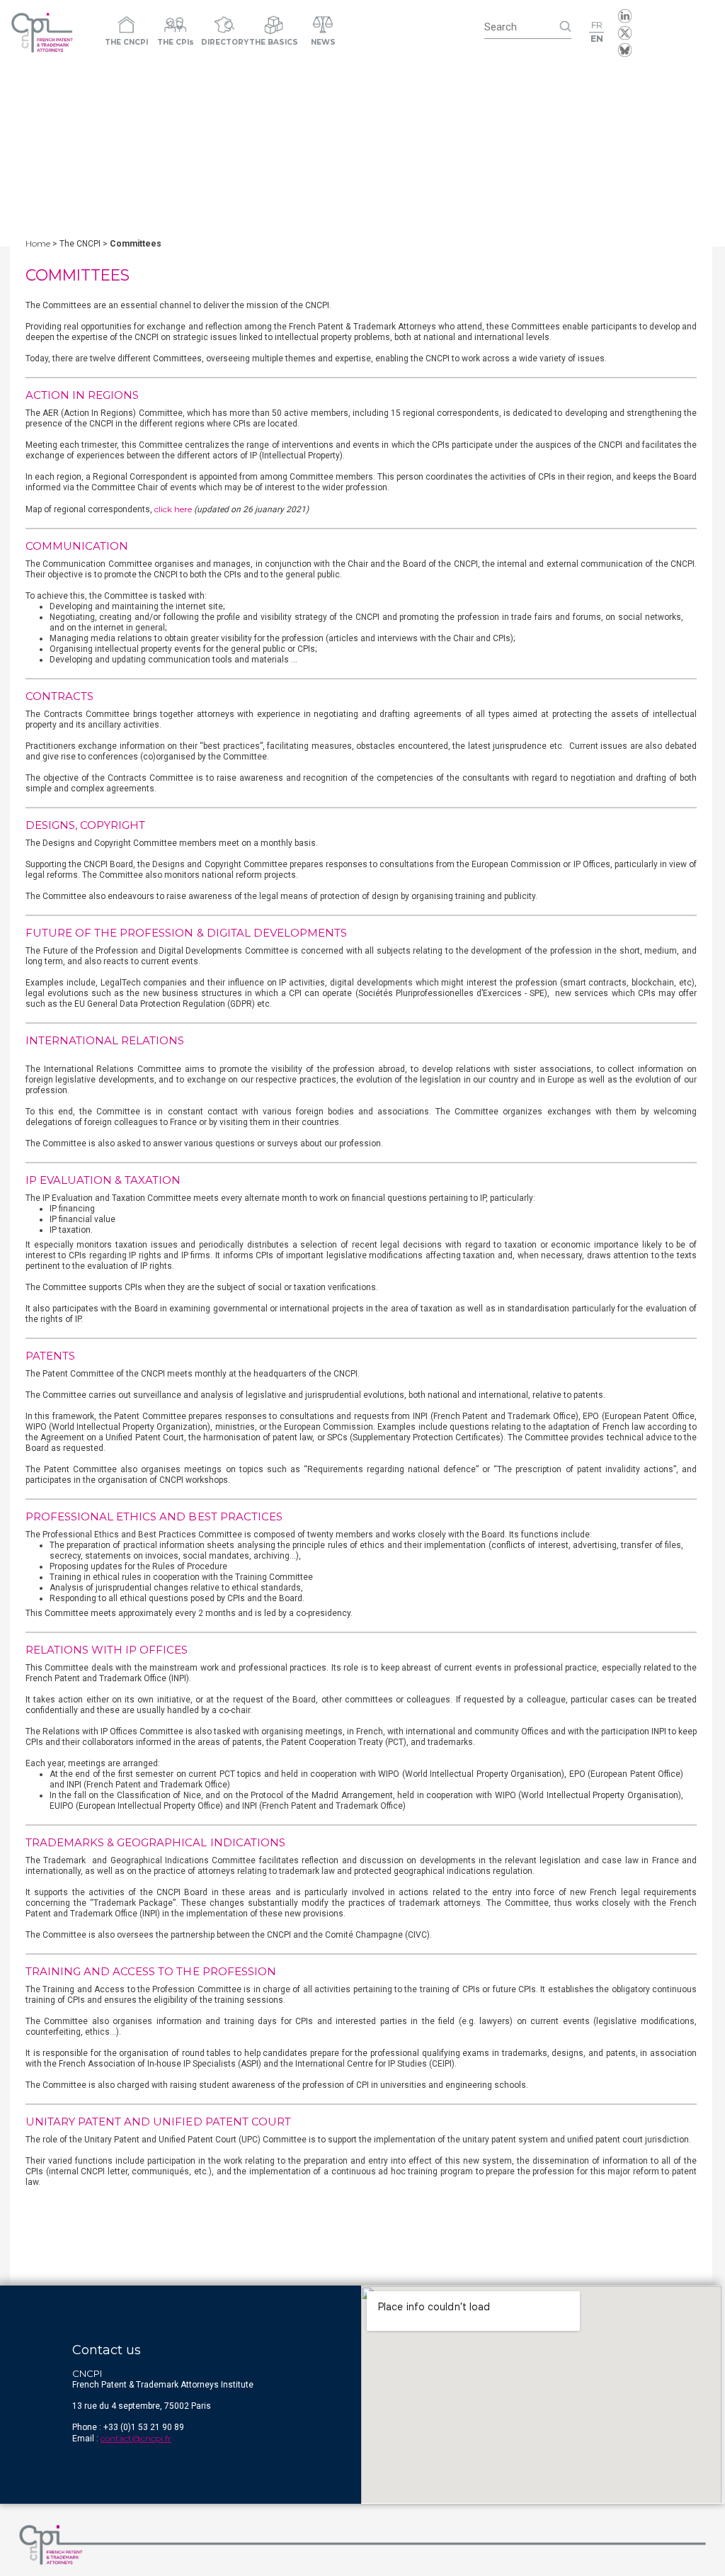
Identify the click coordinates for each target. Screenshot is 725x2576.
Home (38, 243)
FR (597, 25)
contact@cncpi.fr (136, 2438)
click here (173, 509)
